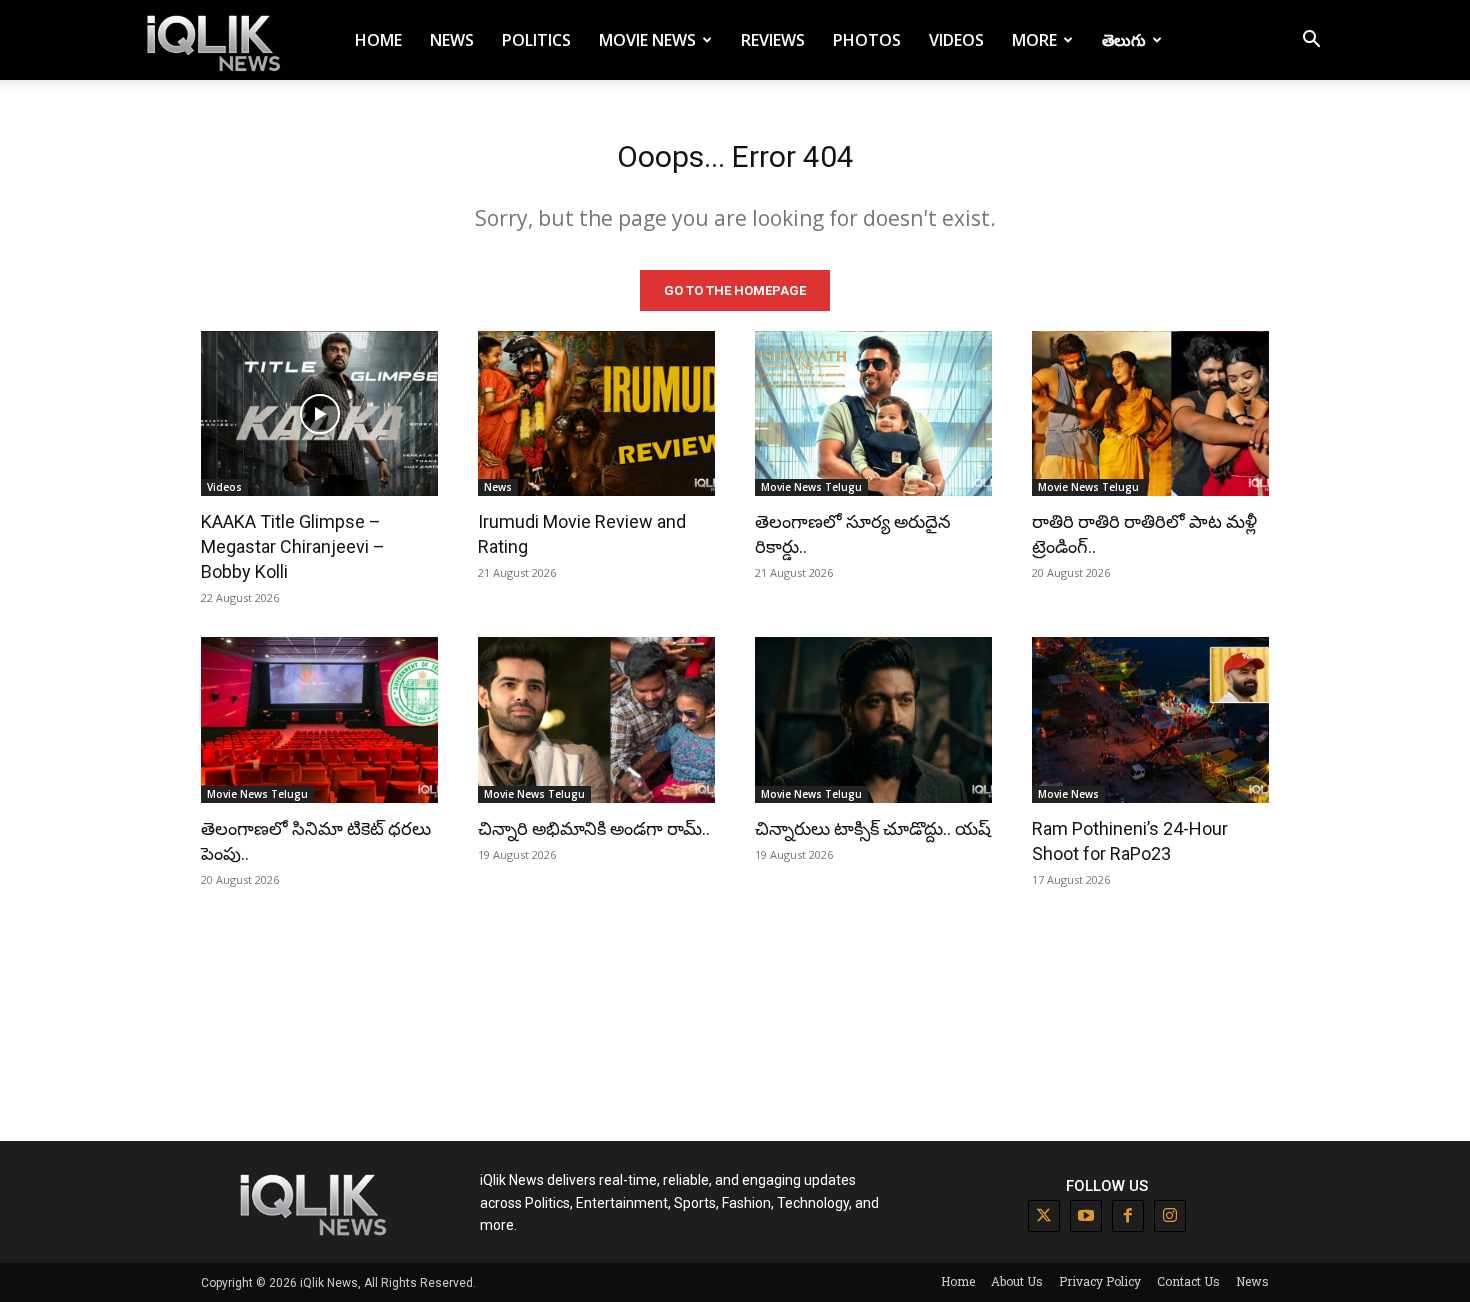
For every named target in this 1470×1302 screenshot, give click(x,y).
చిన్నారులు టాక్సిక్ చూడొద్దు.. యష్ (873, 828)
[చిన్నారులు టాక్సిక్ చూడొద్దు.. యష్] (873, 720)
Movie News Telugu (811, 487)
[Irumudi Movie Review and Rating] (596, 414)
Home (378, 40)
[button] (1311, 41)
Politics (536, 40)
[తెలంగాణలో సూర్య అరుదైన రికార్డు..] (873, 414)
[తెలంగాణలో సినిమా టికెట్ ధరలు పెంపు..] (319, 720)
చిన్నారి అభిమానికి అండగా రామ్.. (594, 828)
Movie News (647, 40)
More (1034, 40)
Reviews (773, 40)
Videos (956, 40)
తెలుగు (1124, 40)
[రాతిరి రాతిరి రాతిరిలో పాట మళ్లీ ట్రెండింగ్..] (1150, 414)
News (452, 40)
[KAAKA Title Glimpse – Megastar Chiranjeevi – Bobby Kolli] (319, 414)
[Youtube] (1086, 1216)
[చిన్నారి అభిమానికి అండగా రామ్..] (596, 720)
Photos (867, 40)
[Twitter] (1044, 1216)
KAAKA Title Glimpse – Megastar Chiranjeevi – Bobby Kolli (293, 546)
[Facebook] (1128, 1216)
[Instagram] (1170, 1216)
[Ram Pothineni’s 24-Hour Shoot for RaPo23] (1150, 720)
